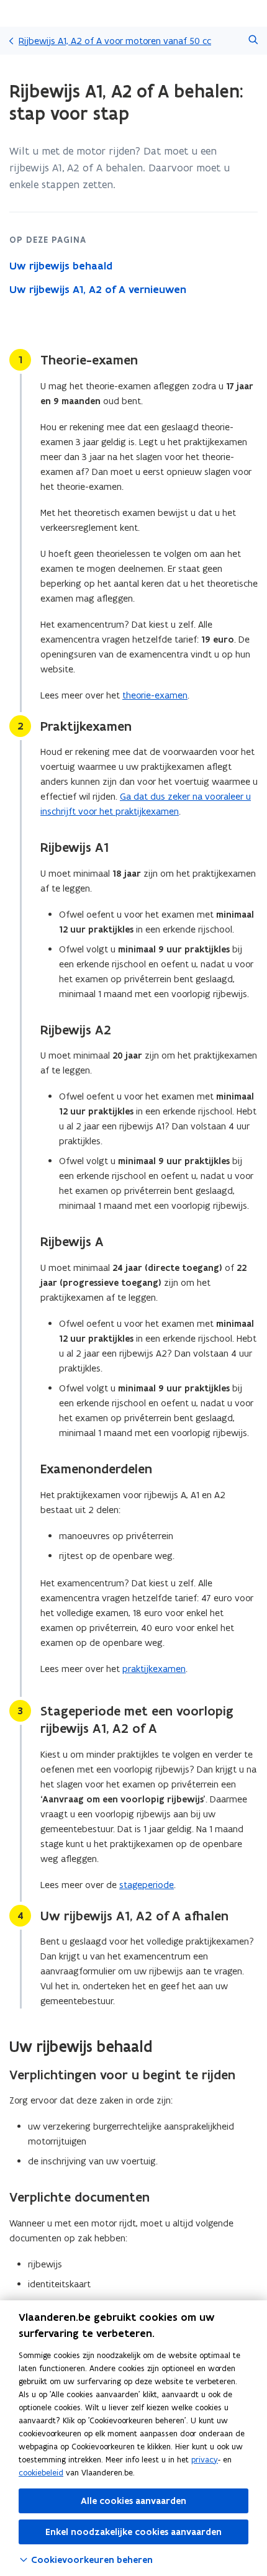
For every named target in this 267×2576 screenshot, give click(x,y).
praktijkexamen (154, 1669)
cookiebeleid (41, 2473)
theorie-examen (155, 695)
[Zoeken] (253, 41)
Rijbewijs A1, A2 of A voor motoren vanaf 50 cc (115, 41)
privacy (205, 2460)
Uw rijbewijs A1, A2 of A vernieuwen (98, 289)
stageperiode (147, 1885)
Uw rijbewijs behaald (61, 266)
